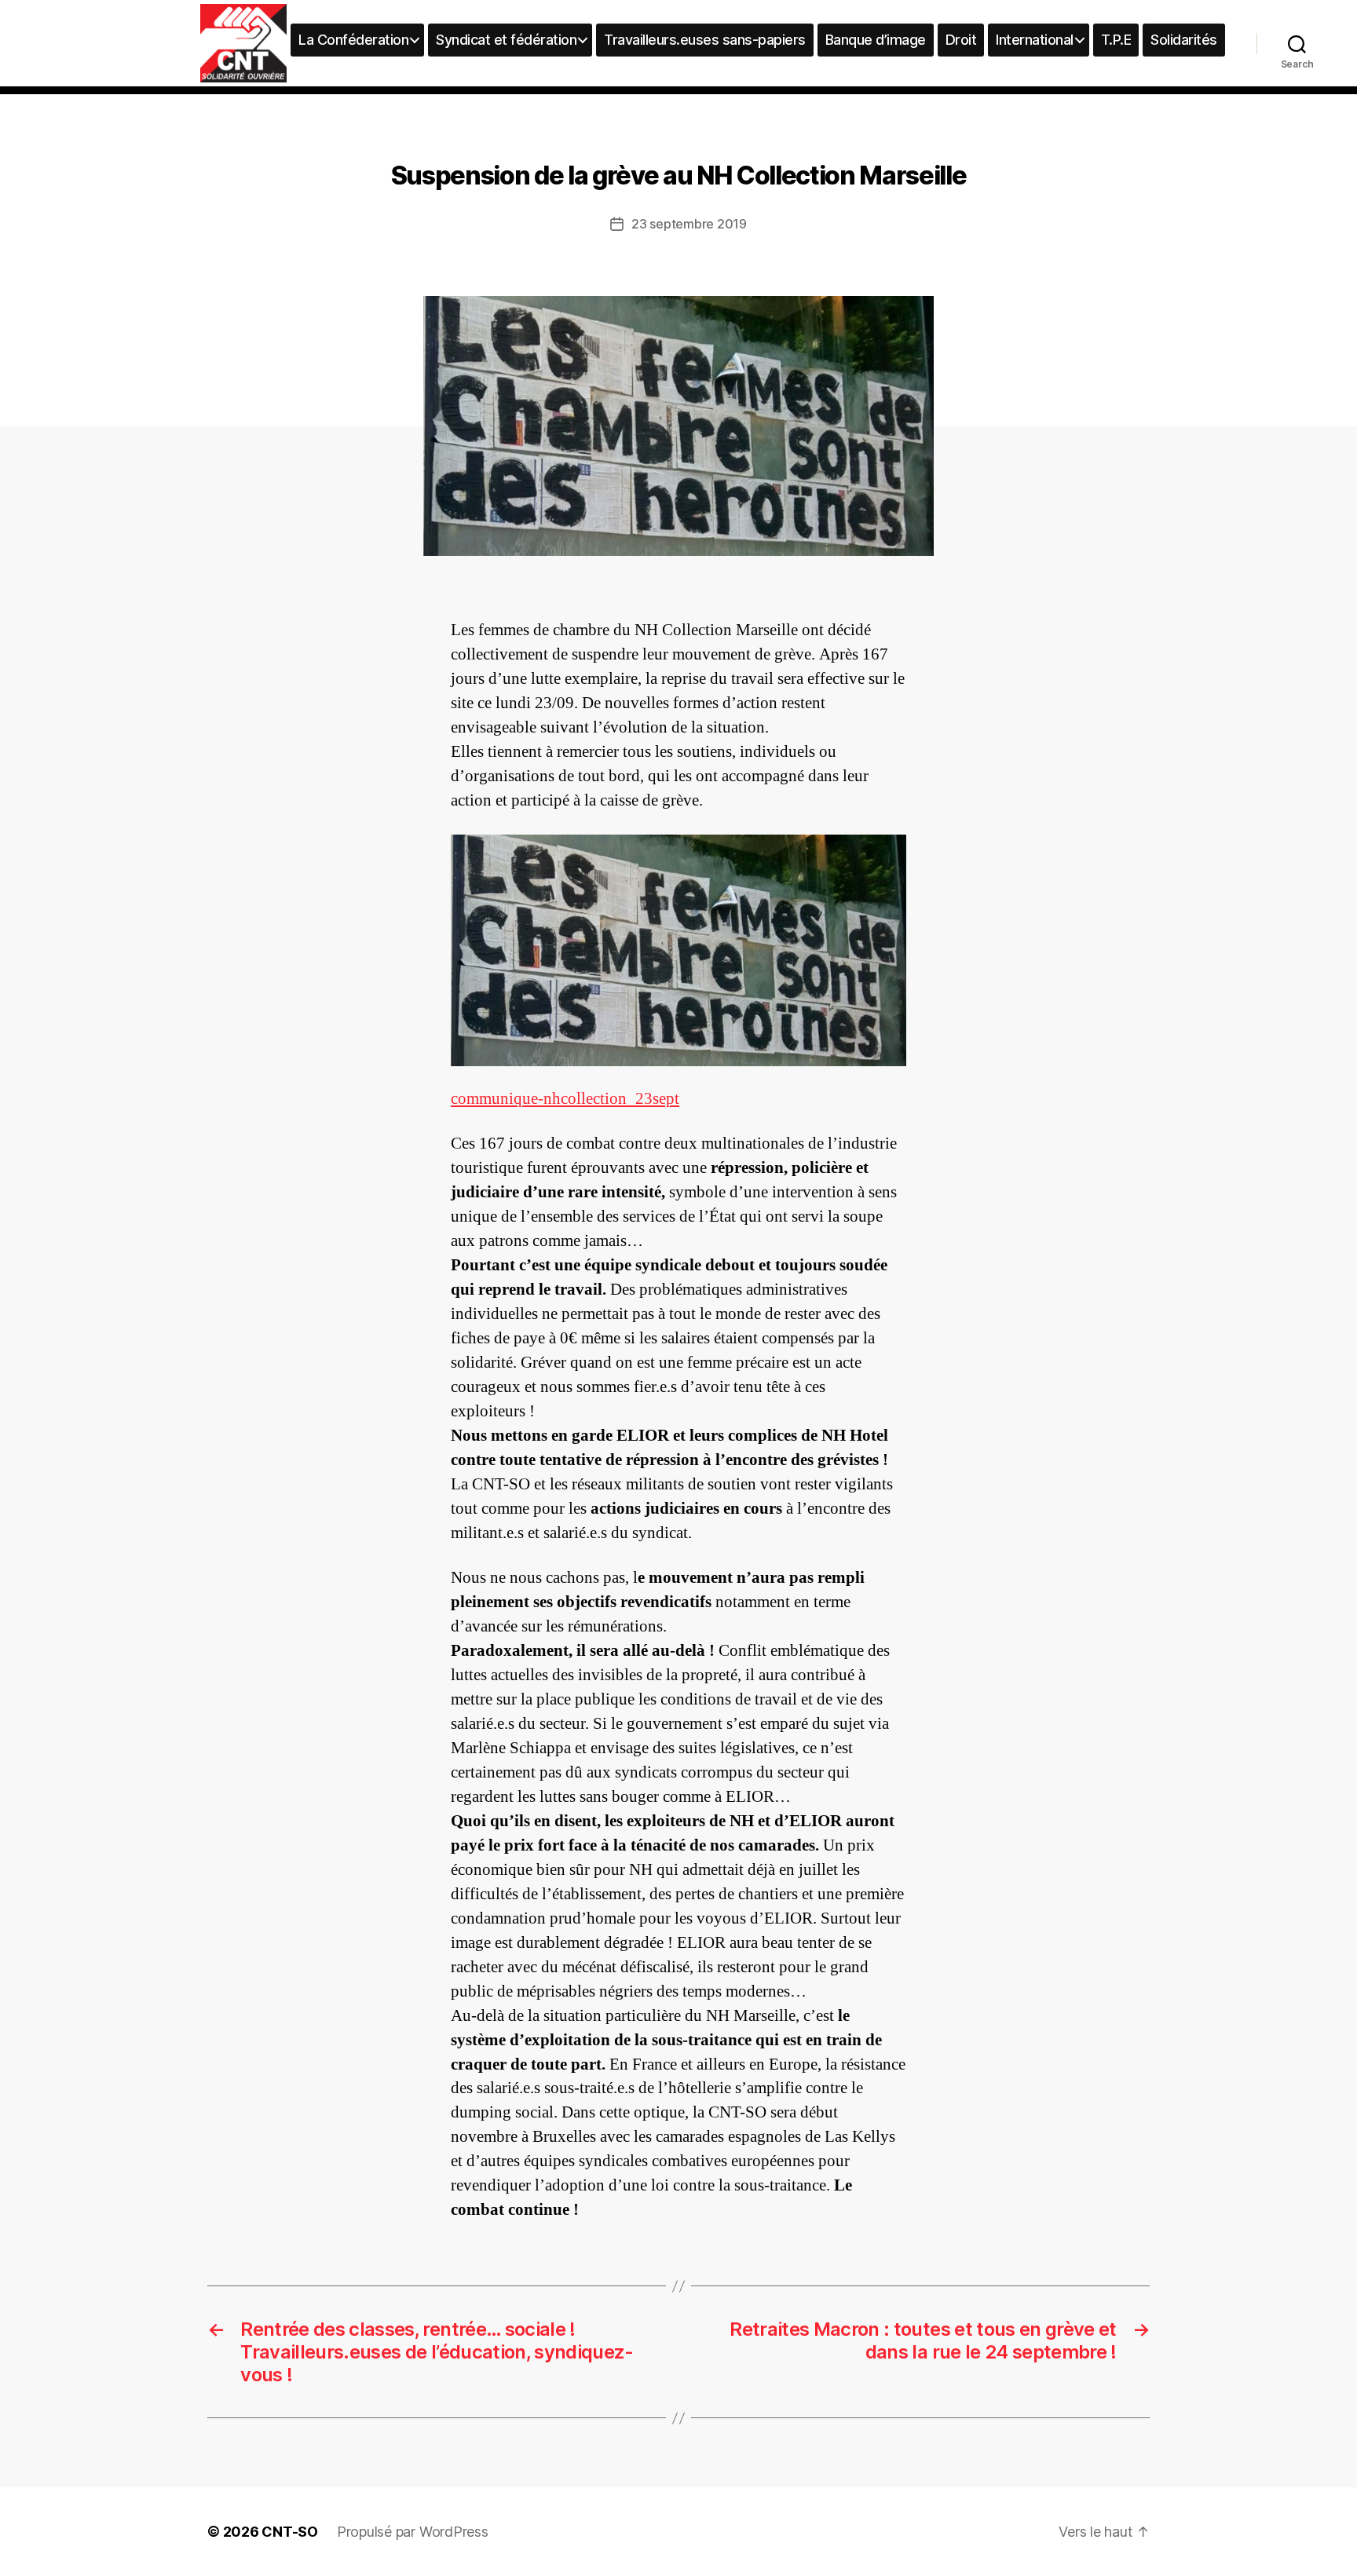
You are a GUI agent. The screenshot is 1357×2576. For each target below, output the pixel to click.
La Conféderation (353, 40)
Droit (961, 40)
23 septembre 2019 (689, 224)
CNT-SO (290, 2532)
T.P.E (1116, 40)
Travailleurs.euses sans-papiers (705, 40)
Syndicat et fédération (506, 40)
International (1035, 40)
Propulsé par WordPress (413, 2532)
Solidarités (1184, 40)
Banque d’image (876, 40)
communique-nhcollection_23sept (565, 1099)
